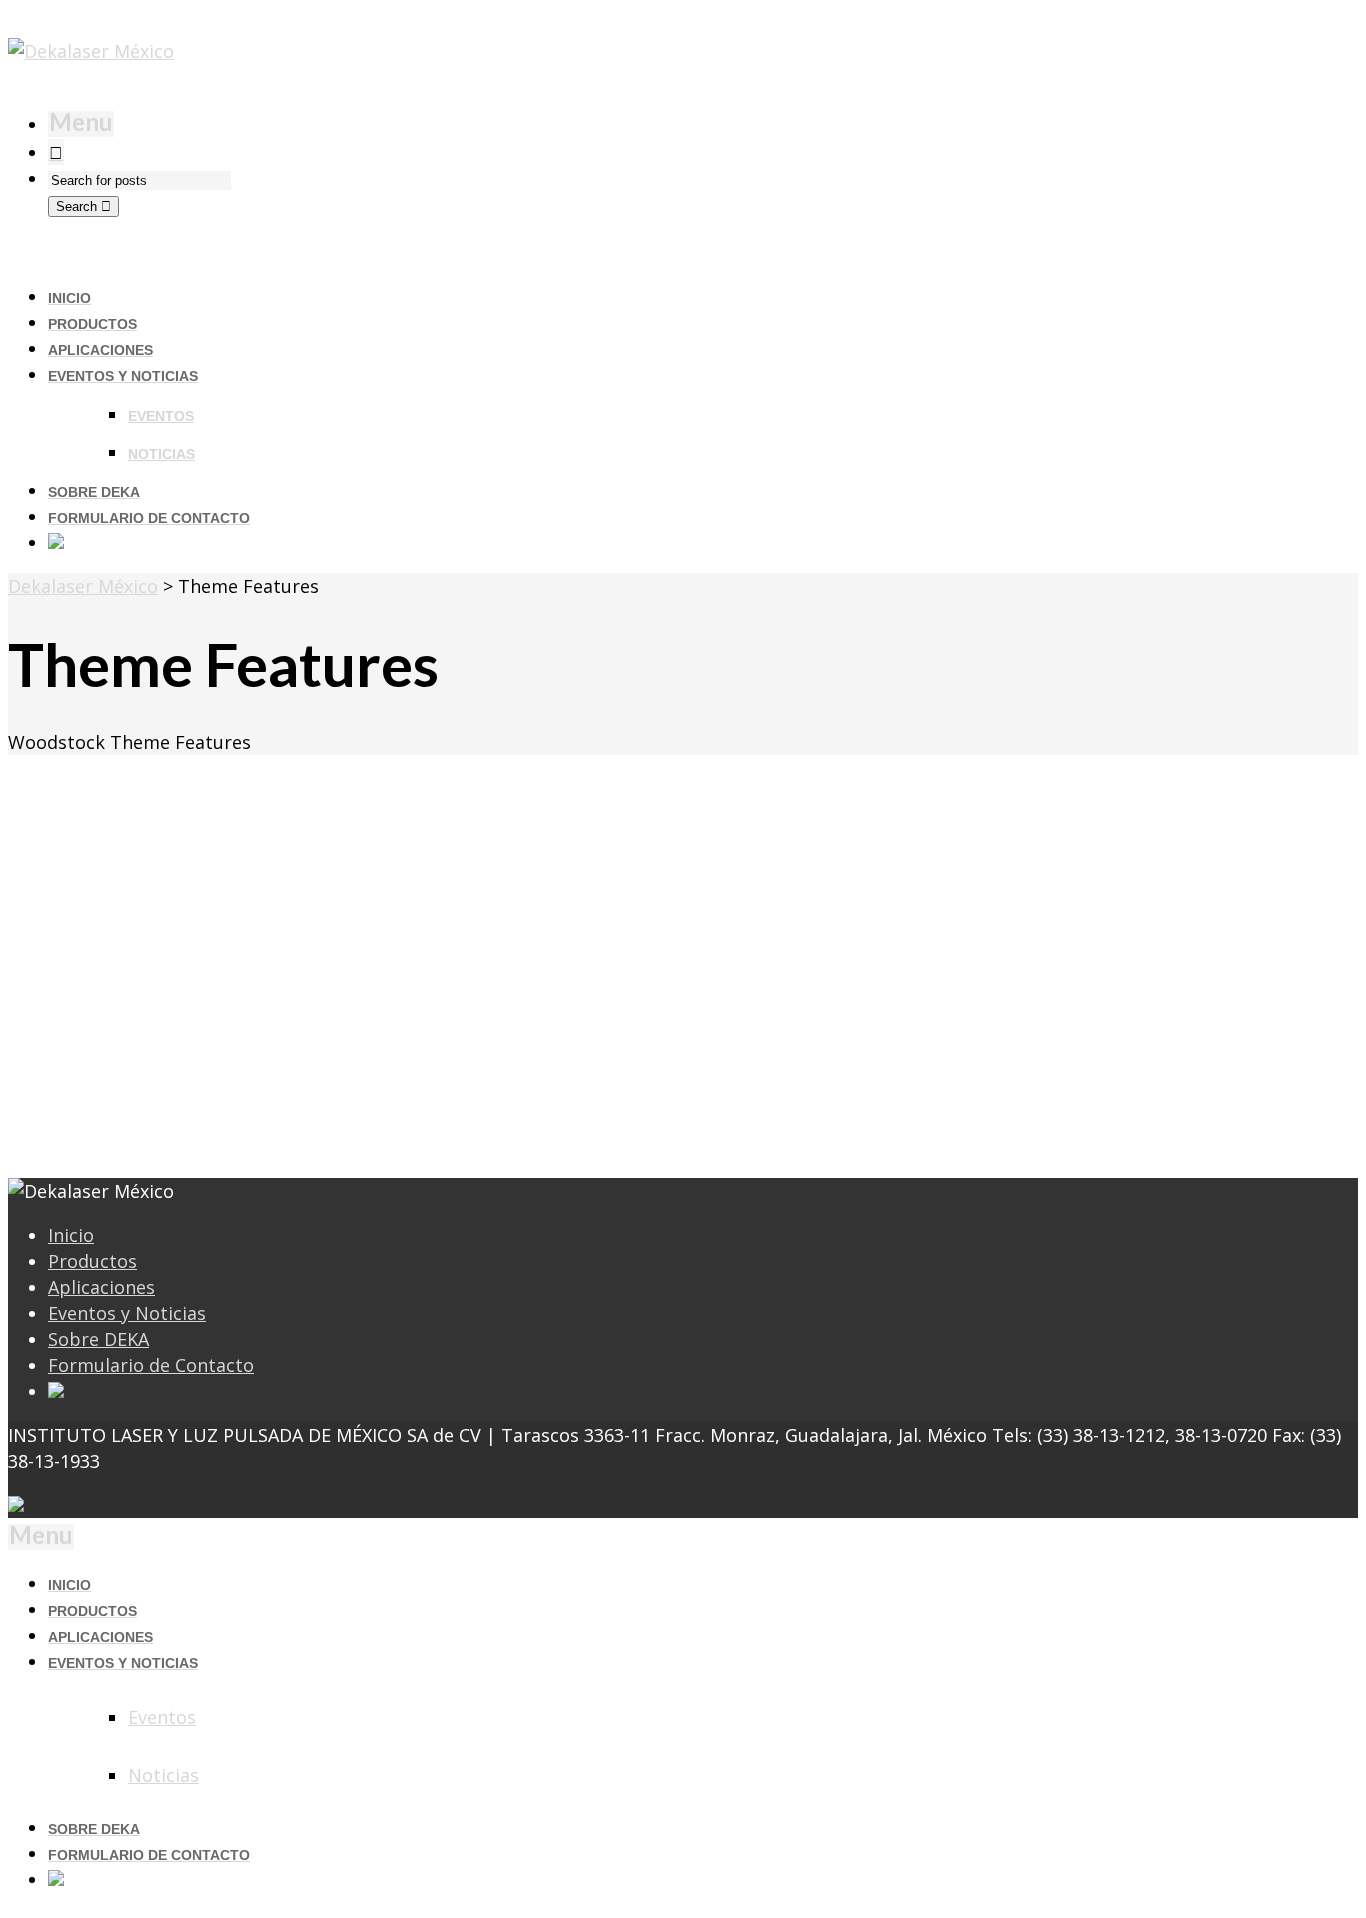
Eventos (161, 416)
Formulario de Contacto (151, 1365)
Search (78, 206)
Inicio (71, 1235)
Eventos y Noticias (127, 1313)
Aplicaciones (101, 1287)
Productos (92, 1261)
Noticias (161, 454)
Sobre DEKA (98, 1339)
